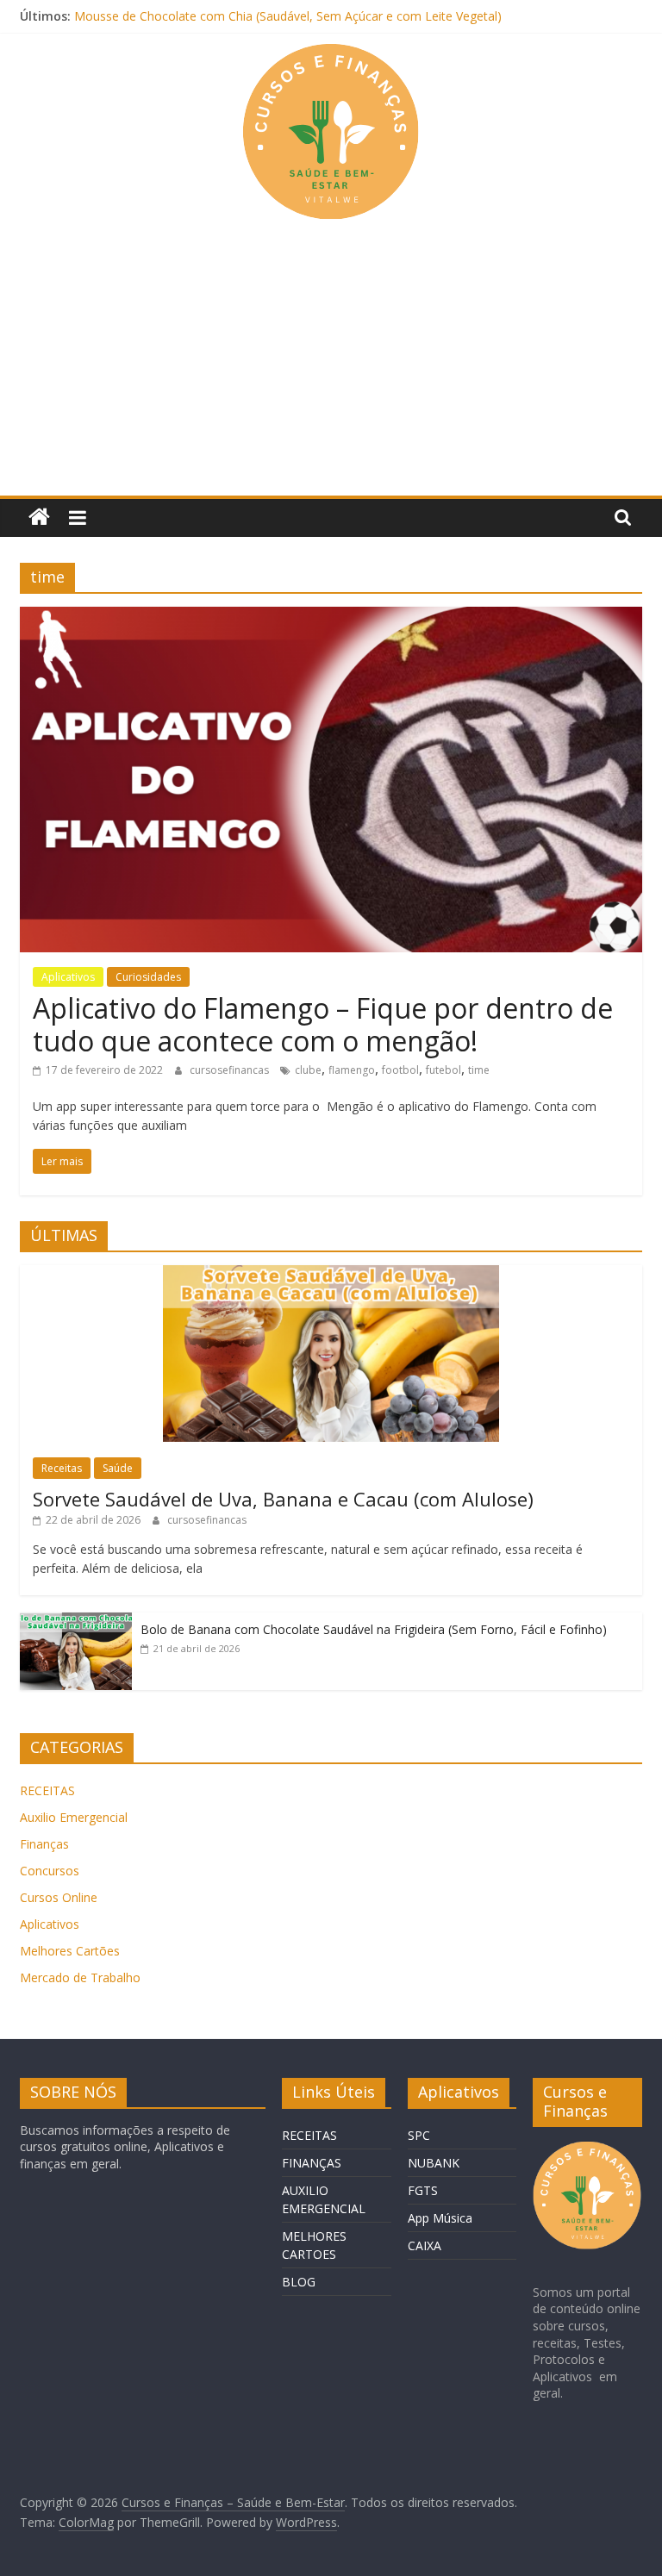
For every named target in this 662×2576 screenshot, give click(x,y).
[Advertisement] (331, 366)
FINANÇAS (312, 2163)
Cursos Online (59, 1897)
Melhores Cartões (70, 1951)
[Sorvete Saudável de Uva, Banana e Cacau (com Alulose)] (331, 1274)
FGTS (423, 2190)
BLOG (299, 2282)
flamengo (352, 1070)
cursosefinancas (231, 1070)
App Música (440, 2218)
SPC (419, 2135)
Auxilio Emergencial (74, 1817)
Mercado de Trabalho (80, 1977)
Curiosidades (148, 977)
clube (308, 1070)
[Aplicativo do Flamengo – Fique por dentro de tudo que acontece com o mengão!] (331, 617)
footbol (400, 1070)
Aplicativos (68, 977)
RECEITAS (47, 1790)
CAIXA (425, 2245)
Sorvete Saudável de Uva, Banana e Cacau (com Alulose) (283, 1499)
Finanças (44, 1844)
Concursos (50, 1871)
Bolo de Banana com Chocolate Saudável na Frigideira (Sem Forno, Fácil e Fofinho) (374, 1629)
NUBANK (434, 2163)
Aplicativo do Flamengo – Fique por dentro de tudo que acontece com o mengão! (323, 1024)
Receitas (62, 1468)
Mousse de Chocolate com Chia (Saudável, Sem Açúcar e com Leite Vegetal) (288, 16)
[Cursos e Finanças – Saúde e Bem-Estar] (39, 518)
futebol (443, 1070)
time (479, 1070)
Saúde (118, 1468)
